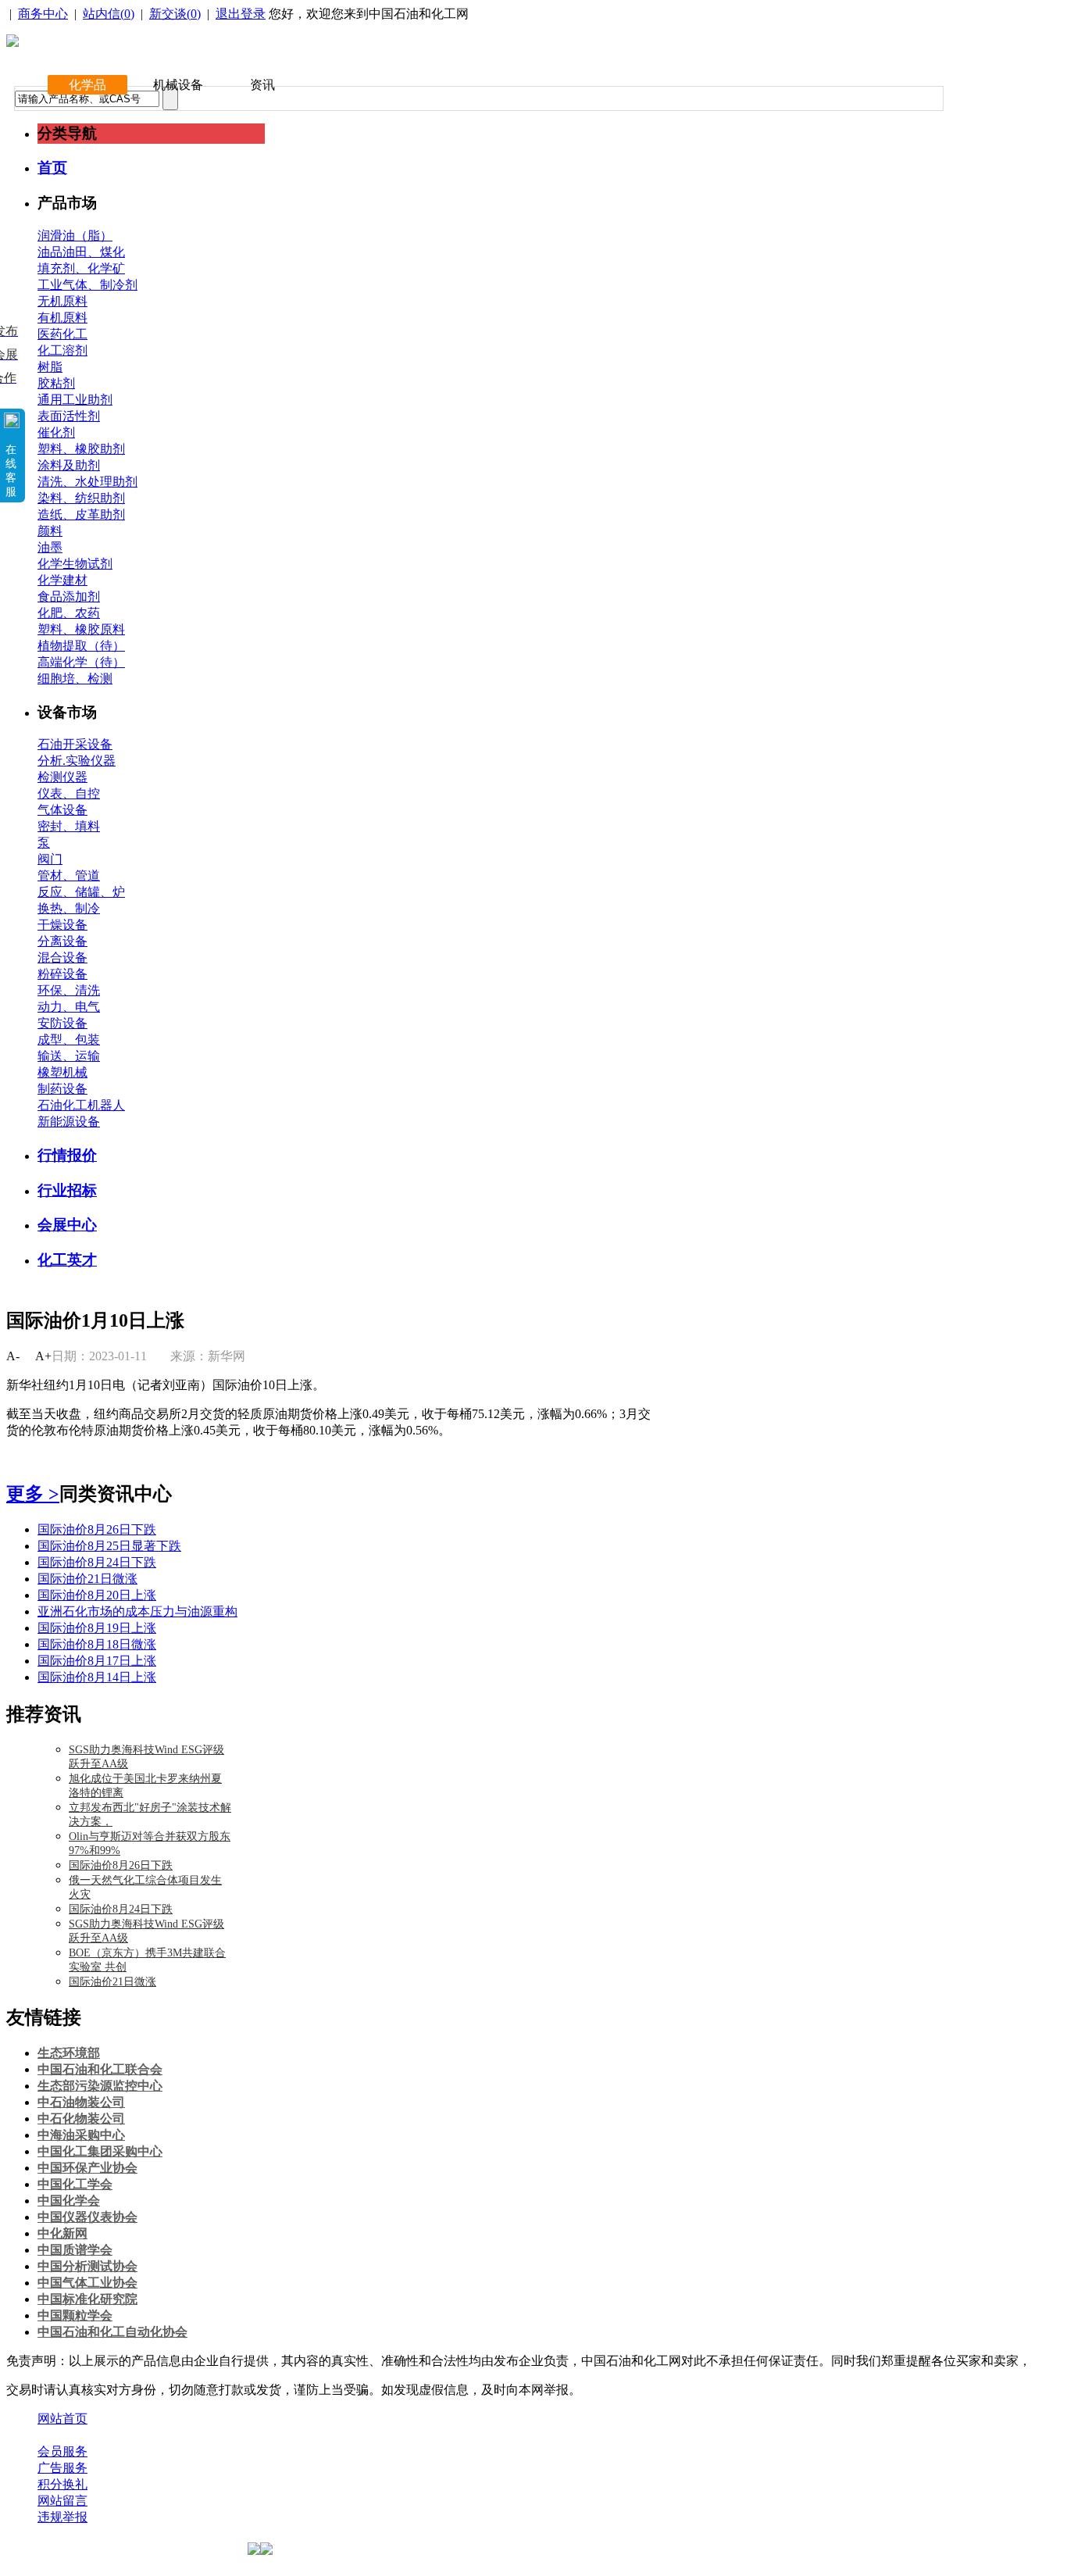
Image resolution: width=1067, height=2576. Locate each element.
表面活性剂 (69, 416)
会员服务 (62, 2451)
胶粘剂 (56, 383)
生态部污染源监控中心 (100, 2086)
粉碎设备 (62, 974)
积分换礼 (62, 2484)
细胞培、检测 (75, 679)
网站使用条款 (205, 2435)
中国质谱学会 (75, 2250)
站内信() (109, 14)
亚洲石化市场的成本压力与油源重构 (137, 1611)
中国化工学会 (75, 2184)
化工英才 (67, 1260)
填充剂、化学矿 (81, 268)
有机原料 (62, 318)
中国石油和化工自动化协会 (112, 2332)
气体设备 (62, 810)
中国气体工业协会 (87, 2283)
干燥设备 (62, 925)
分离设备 (62, 941)
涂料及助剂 (69, 465)
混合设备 (62, 958)
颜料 (50, 531)
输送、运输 (69, 1056)
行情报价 (67, 1155)
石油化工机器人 (81, 1105)
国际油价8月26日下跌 (97, 1529)
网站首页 (62, 2419)
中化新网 (62, 2233)
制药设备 (62, 1089)
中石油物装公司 (81, 2102)
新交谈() (175, 14)
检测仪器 (62, 777)
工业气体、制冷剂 (87, 285)
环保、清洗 (69, 990)
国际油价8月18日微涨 (97, 1644)
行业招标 (67, 1190)
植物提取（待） (81, 646)
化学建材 (62, 580)
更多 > (33, 1494)
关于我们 (62, 2435)
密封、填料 (69, 826)
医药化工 (62, 334)
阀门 (50, 859)
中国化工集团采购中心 (100, 2151)
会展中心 (67, 1225)
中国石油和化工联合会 (100, 2069)
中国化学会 (69, 2201)
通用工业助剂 (75, 400)
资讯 (262, 85)
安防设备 (62, 1023)
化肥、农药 (69, 613)
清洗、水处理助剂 (87, 482)
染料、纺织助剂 (81, 498)
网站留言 (62, 2501)
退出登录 (241, 14)
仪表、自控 (69, 793)
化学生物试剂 (75, 564)
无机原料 (62, 301)
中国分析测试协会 (87, 2266)
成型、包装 (69, 1040)
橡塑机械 (62, 1072)
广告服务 (62, 2468)
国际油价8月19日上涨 (97, 1628)
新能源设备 (69, 1122)
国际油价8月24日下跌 (97, 1562)
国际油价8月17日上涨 (97, 1661)
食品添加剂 (69, 597)
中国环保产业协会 (87, 2168)
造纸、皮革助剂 (81, 514)
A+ (43, 1356)
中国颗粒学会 (75, 2315)
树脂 (50, 367)
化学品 (87, 85)
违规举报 (62, 2517)
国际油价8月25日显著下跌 (109, 1546)
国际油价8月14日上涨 (97, 1677)
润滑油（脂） (75, 236)
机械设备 (178, 85)
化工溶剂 (62, 350)
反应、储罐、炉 (81, 892)
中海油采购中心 (81, 2135)
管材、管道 (69, 875)
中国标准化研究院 (87, 2299)
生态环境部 (69, 2053)
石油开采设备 (75, 744)
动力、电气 (69, 1007)
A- (13, 1356)
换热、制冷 (69, 908)
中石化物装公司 (81, 2119)
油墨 (50, 547)
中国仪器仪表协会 (87, 2217)
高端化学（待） (81, 662)
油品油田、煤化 (81, 252)
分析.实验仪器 (77, 761)
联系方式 (127, 2435)
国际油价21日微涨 (87, 1579)
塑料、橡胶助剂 (81, 449)
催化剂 (56, 432)
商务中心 (43, 14)
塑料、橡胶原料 (81, 629)
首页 (52, 168)
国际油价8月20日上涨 (97, 1595)
